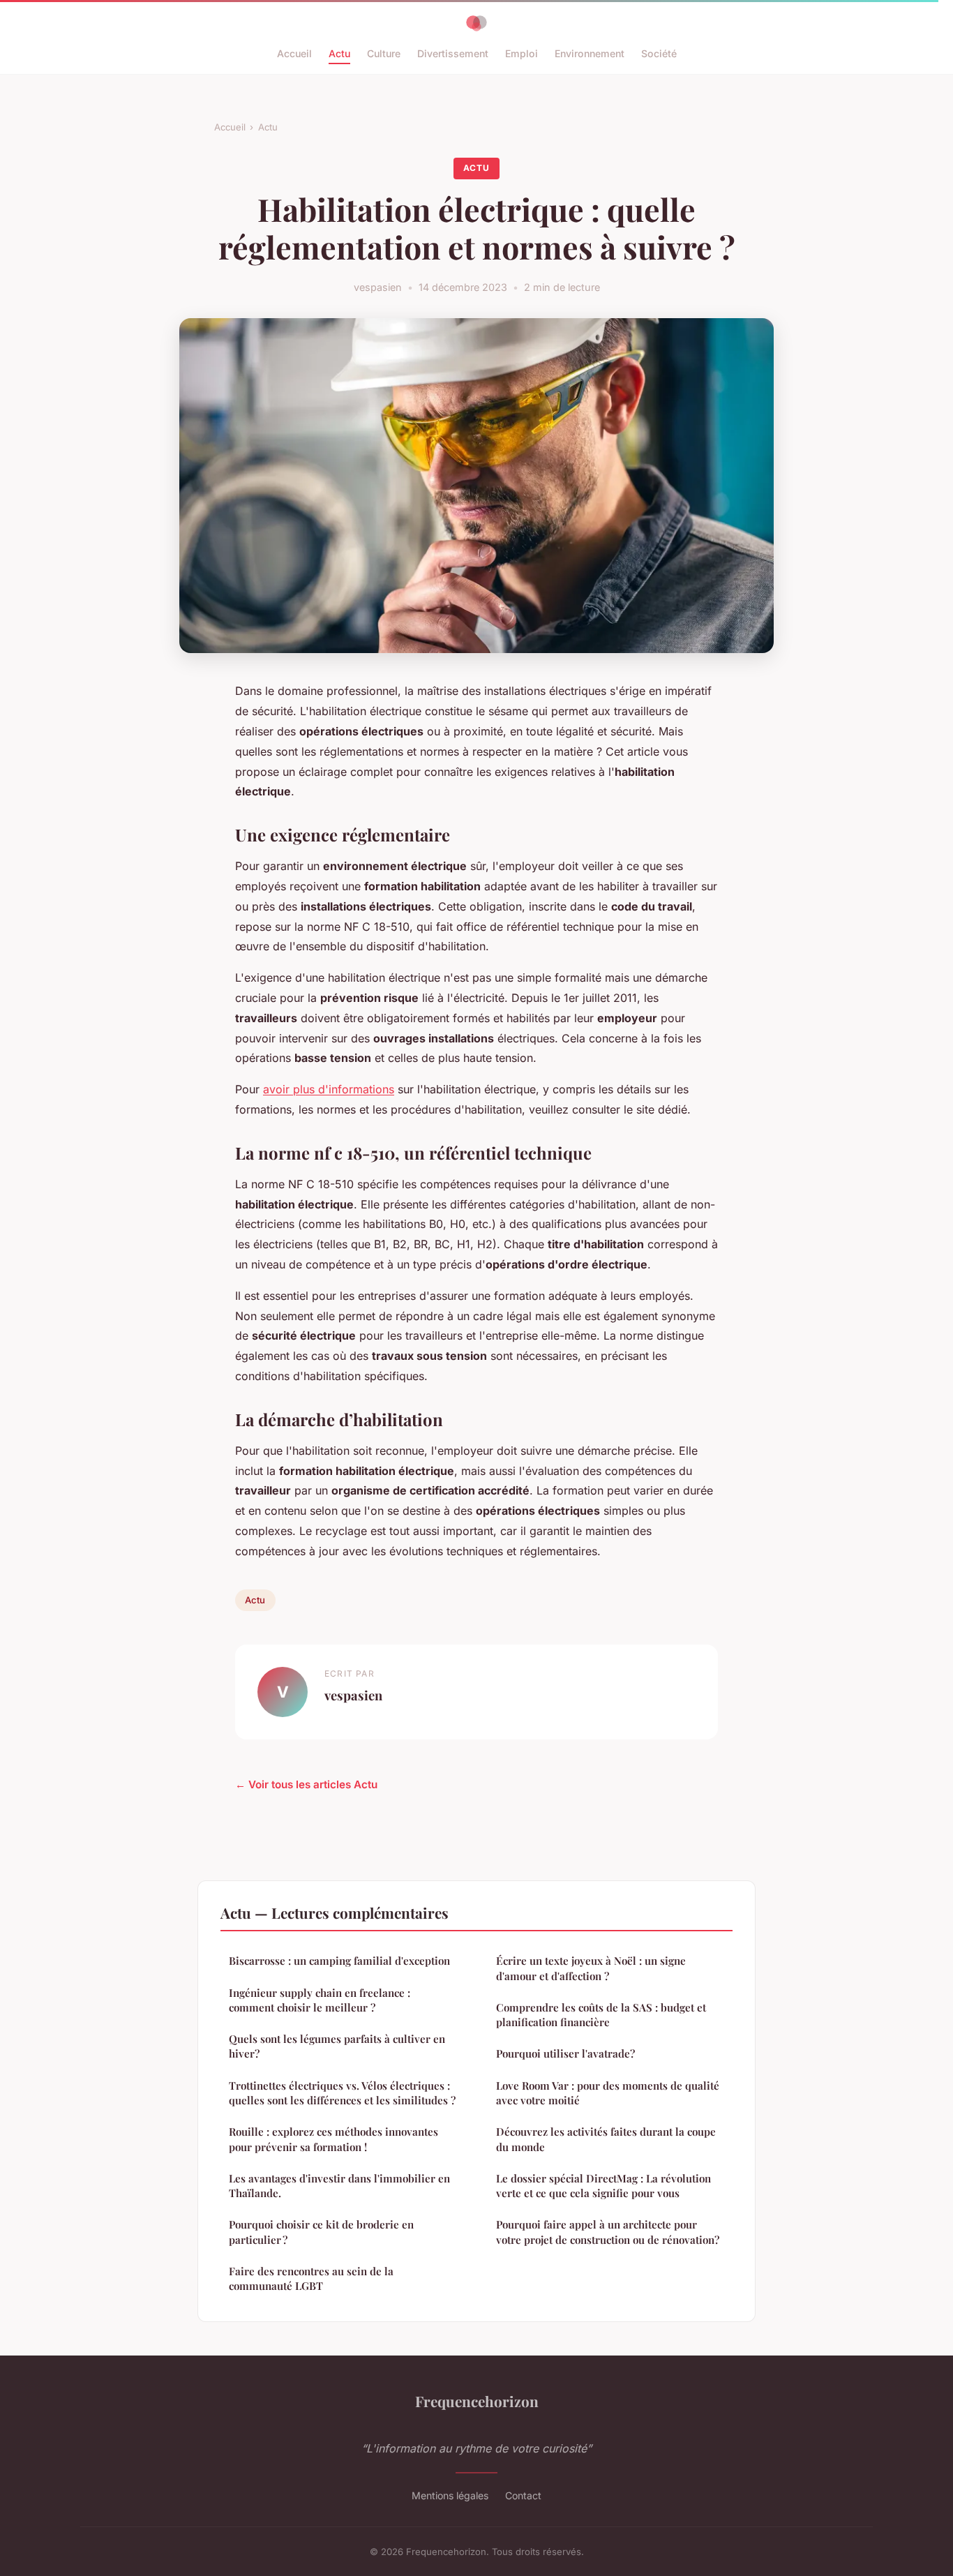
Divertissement (453, 53)
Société (659, 53)
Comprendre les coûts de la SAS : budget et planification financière (601, 2015)
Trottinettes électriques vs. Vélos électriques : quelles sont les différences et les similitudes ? (342, 2093)
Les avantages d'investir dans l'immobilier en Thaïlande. (339, 2186)
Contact (523, 2495)
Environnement (590, 53)
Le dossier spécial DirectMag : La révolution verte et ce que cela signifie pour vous (603, 2186)
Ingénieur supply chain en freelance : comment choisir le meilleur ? (320, 2000)
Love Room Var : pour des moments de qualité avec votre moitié (608, 2093)
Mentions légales (450, 2495)
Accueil (294, 53)
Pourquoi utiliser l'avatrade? (565, 2053)
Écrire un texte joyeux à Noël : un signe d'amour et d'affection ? (591, 1968)
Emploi (521, 53)
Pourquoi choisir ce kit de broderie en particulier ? (321, 2232)
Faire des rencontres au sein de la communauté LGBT (311, 2278)
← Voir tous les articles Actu (306, 1784)
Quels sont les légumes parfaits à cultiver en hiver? (337, 2046)
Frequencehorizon (477, 2401)
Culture (384, 53)
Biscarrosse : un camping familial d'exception (339, 1961)
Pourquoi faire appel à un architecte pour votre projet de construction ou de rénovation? (608, 2232)
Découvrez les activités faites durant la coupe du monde (606, 2139)
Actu (339, 53)
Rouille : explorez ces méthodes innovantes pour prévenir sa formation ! (333, 2139)
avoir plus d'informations (329, 1089)
